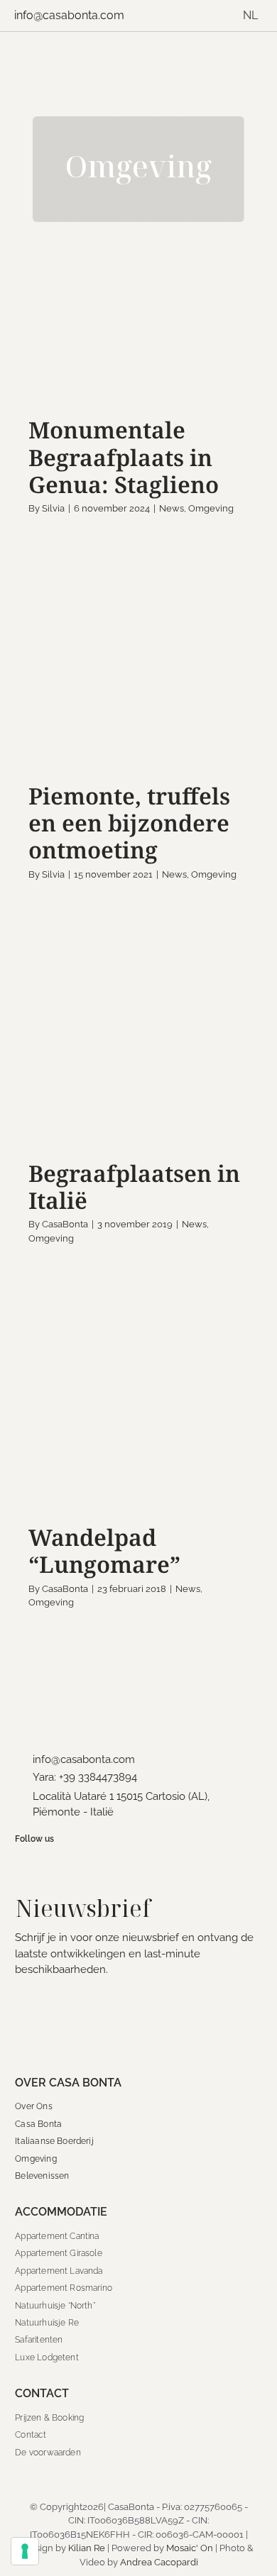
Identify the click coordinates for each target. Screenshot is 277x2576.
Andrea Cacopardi (159, 2562)
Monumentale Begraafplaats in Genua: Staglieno (124, 457)
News (114, 364)
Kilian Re (87, 2548)
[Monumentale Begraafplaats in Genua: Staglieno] (138, 326)
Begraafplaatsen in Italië (134, 1187)
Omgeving (153, 364)
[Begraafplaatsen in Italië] (138, 1049)
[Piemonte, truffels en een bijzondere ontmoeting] (138, 678)
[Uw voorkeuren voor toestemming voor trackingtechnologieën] (25, 2551)
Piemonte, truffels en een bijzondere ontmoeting (129, 823)
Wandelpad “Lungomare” (104, 1550)
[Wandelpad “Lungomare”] (138, 1413)
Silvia (53, 508)
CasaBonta (65, 1224)
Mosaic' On (190, 2548)
